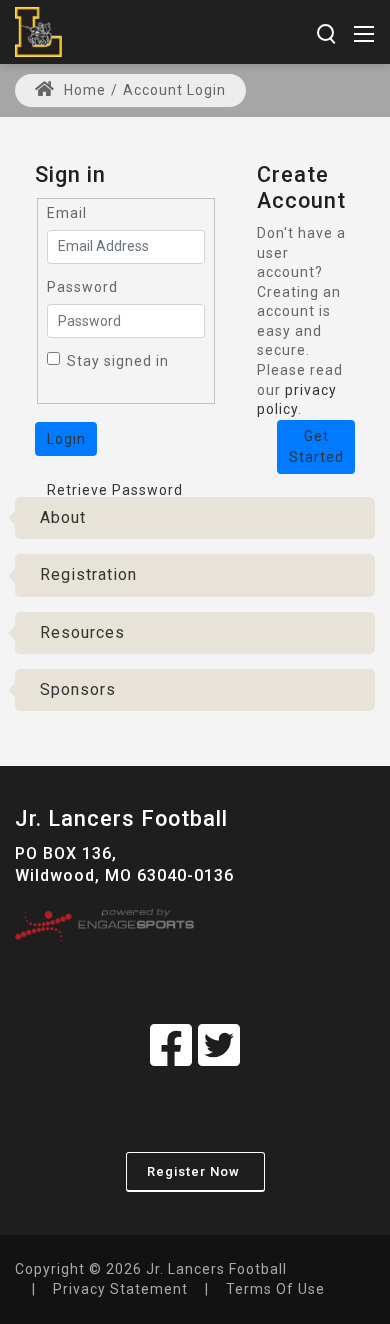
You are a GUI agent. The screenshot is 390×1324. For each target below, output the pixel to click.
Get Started (316, 446)
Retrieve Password (115, 490)
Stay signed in (118, 361)
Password (82, 287)
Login (66, 439)
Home (83, 90)
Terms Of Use (275, 1289)
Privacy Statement (120, 1289)
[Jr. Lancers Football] (38, 30)
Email (67, 213)
